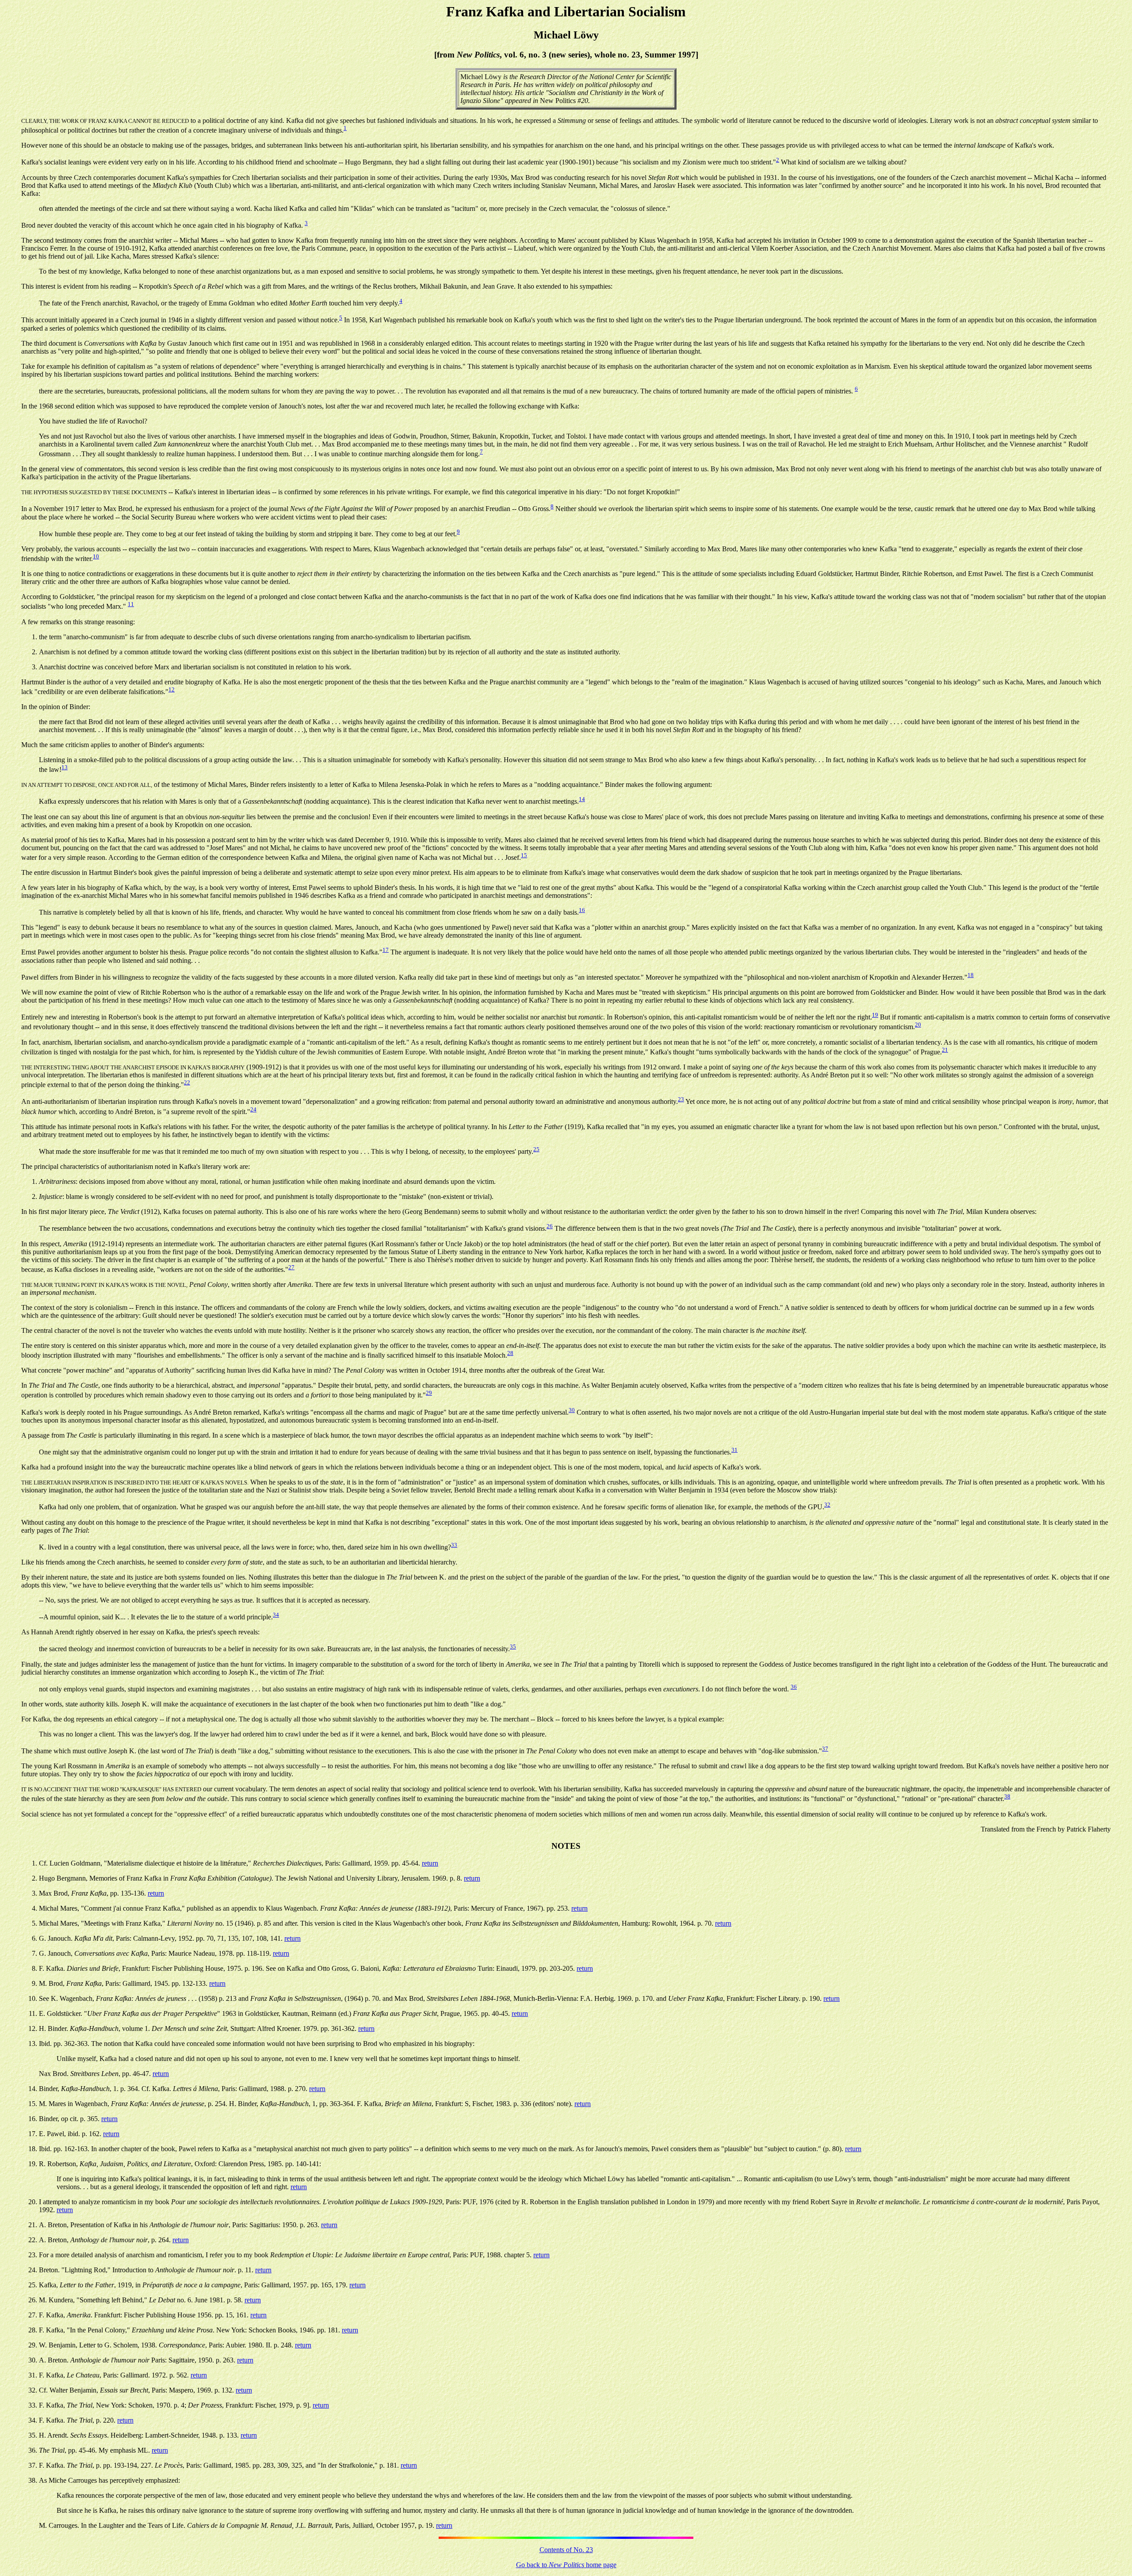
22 (187, 1082)
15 (524, 855)
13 (65, 767)
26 (550, 1226)
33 (454, 1545)
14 (582, 799)
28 (510, 1353)
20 (918, 1025)
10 (96, 556)
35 (513, 1647)
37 (825, 1749)
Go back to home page (566, 2565)
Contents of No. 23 (566, 2550)
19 (875, 1015)
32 (827, 1505)
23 (681, 1099)
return (430, 1863)
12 (172, 689)
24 (253, 1109)
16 (582, 910)
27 (291, 1267)
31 (734, 1450)
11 (131, 604)
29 (429, 1393)
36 (794, 1687)
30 (572, 1410)
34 (276, 1615)
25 (536, 1149)
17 (386, 950)
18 (971, 975)
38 (1007, 1796)
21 (945, 1050)
